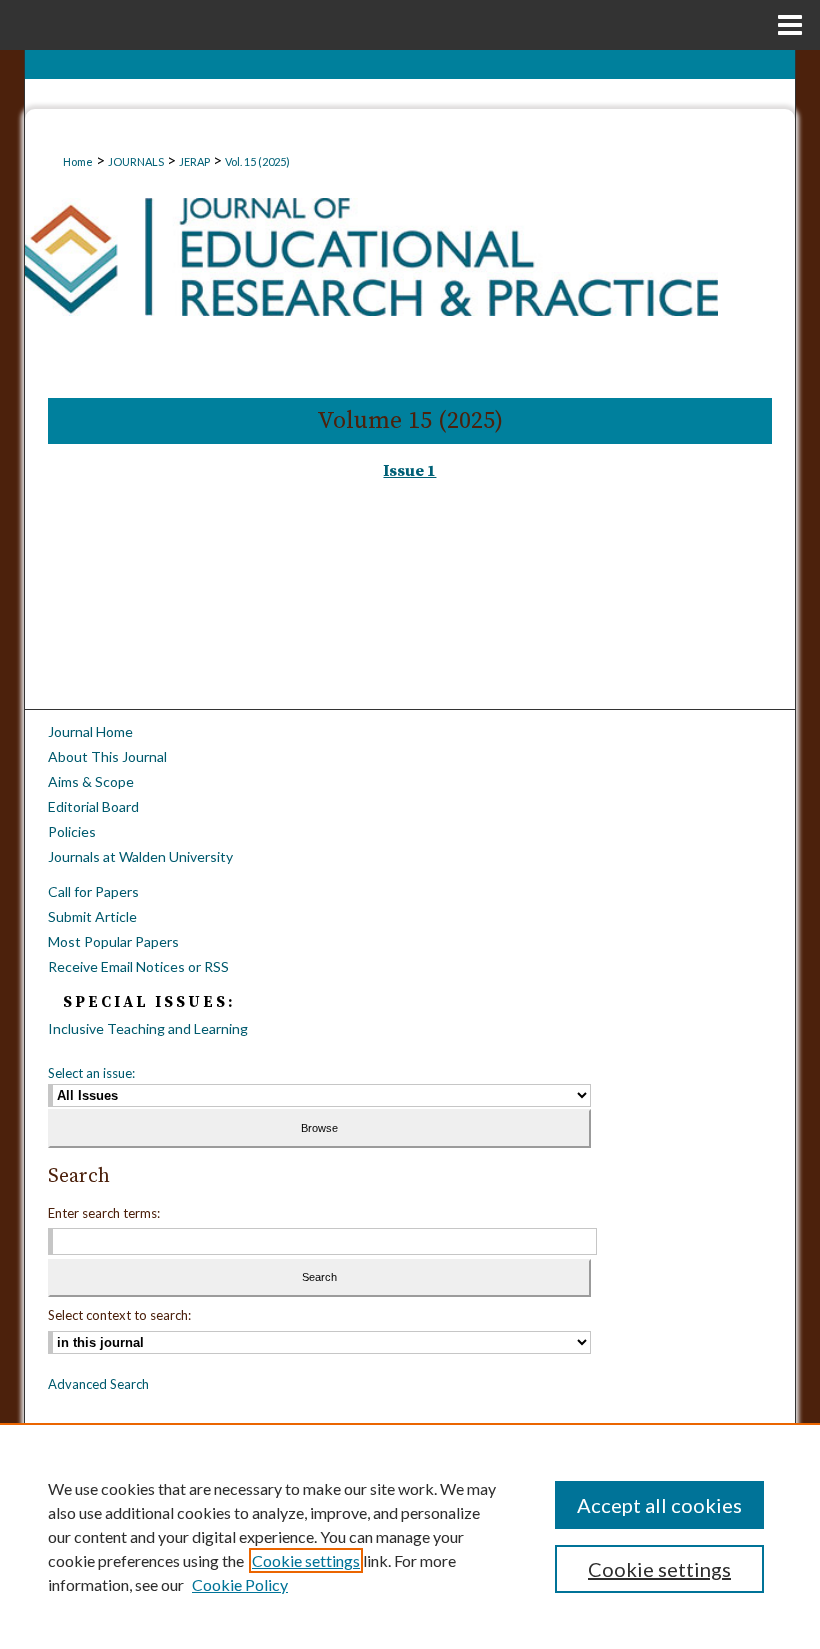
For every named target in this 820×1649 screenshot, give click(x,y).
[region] (410, 1536)
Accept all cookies (659, 1505)
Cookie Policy (240, 1584)
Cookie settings (306, 1560)
